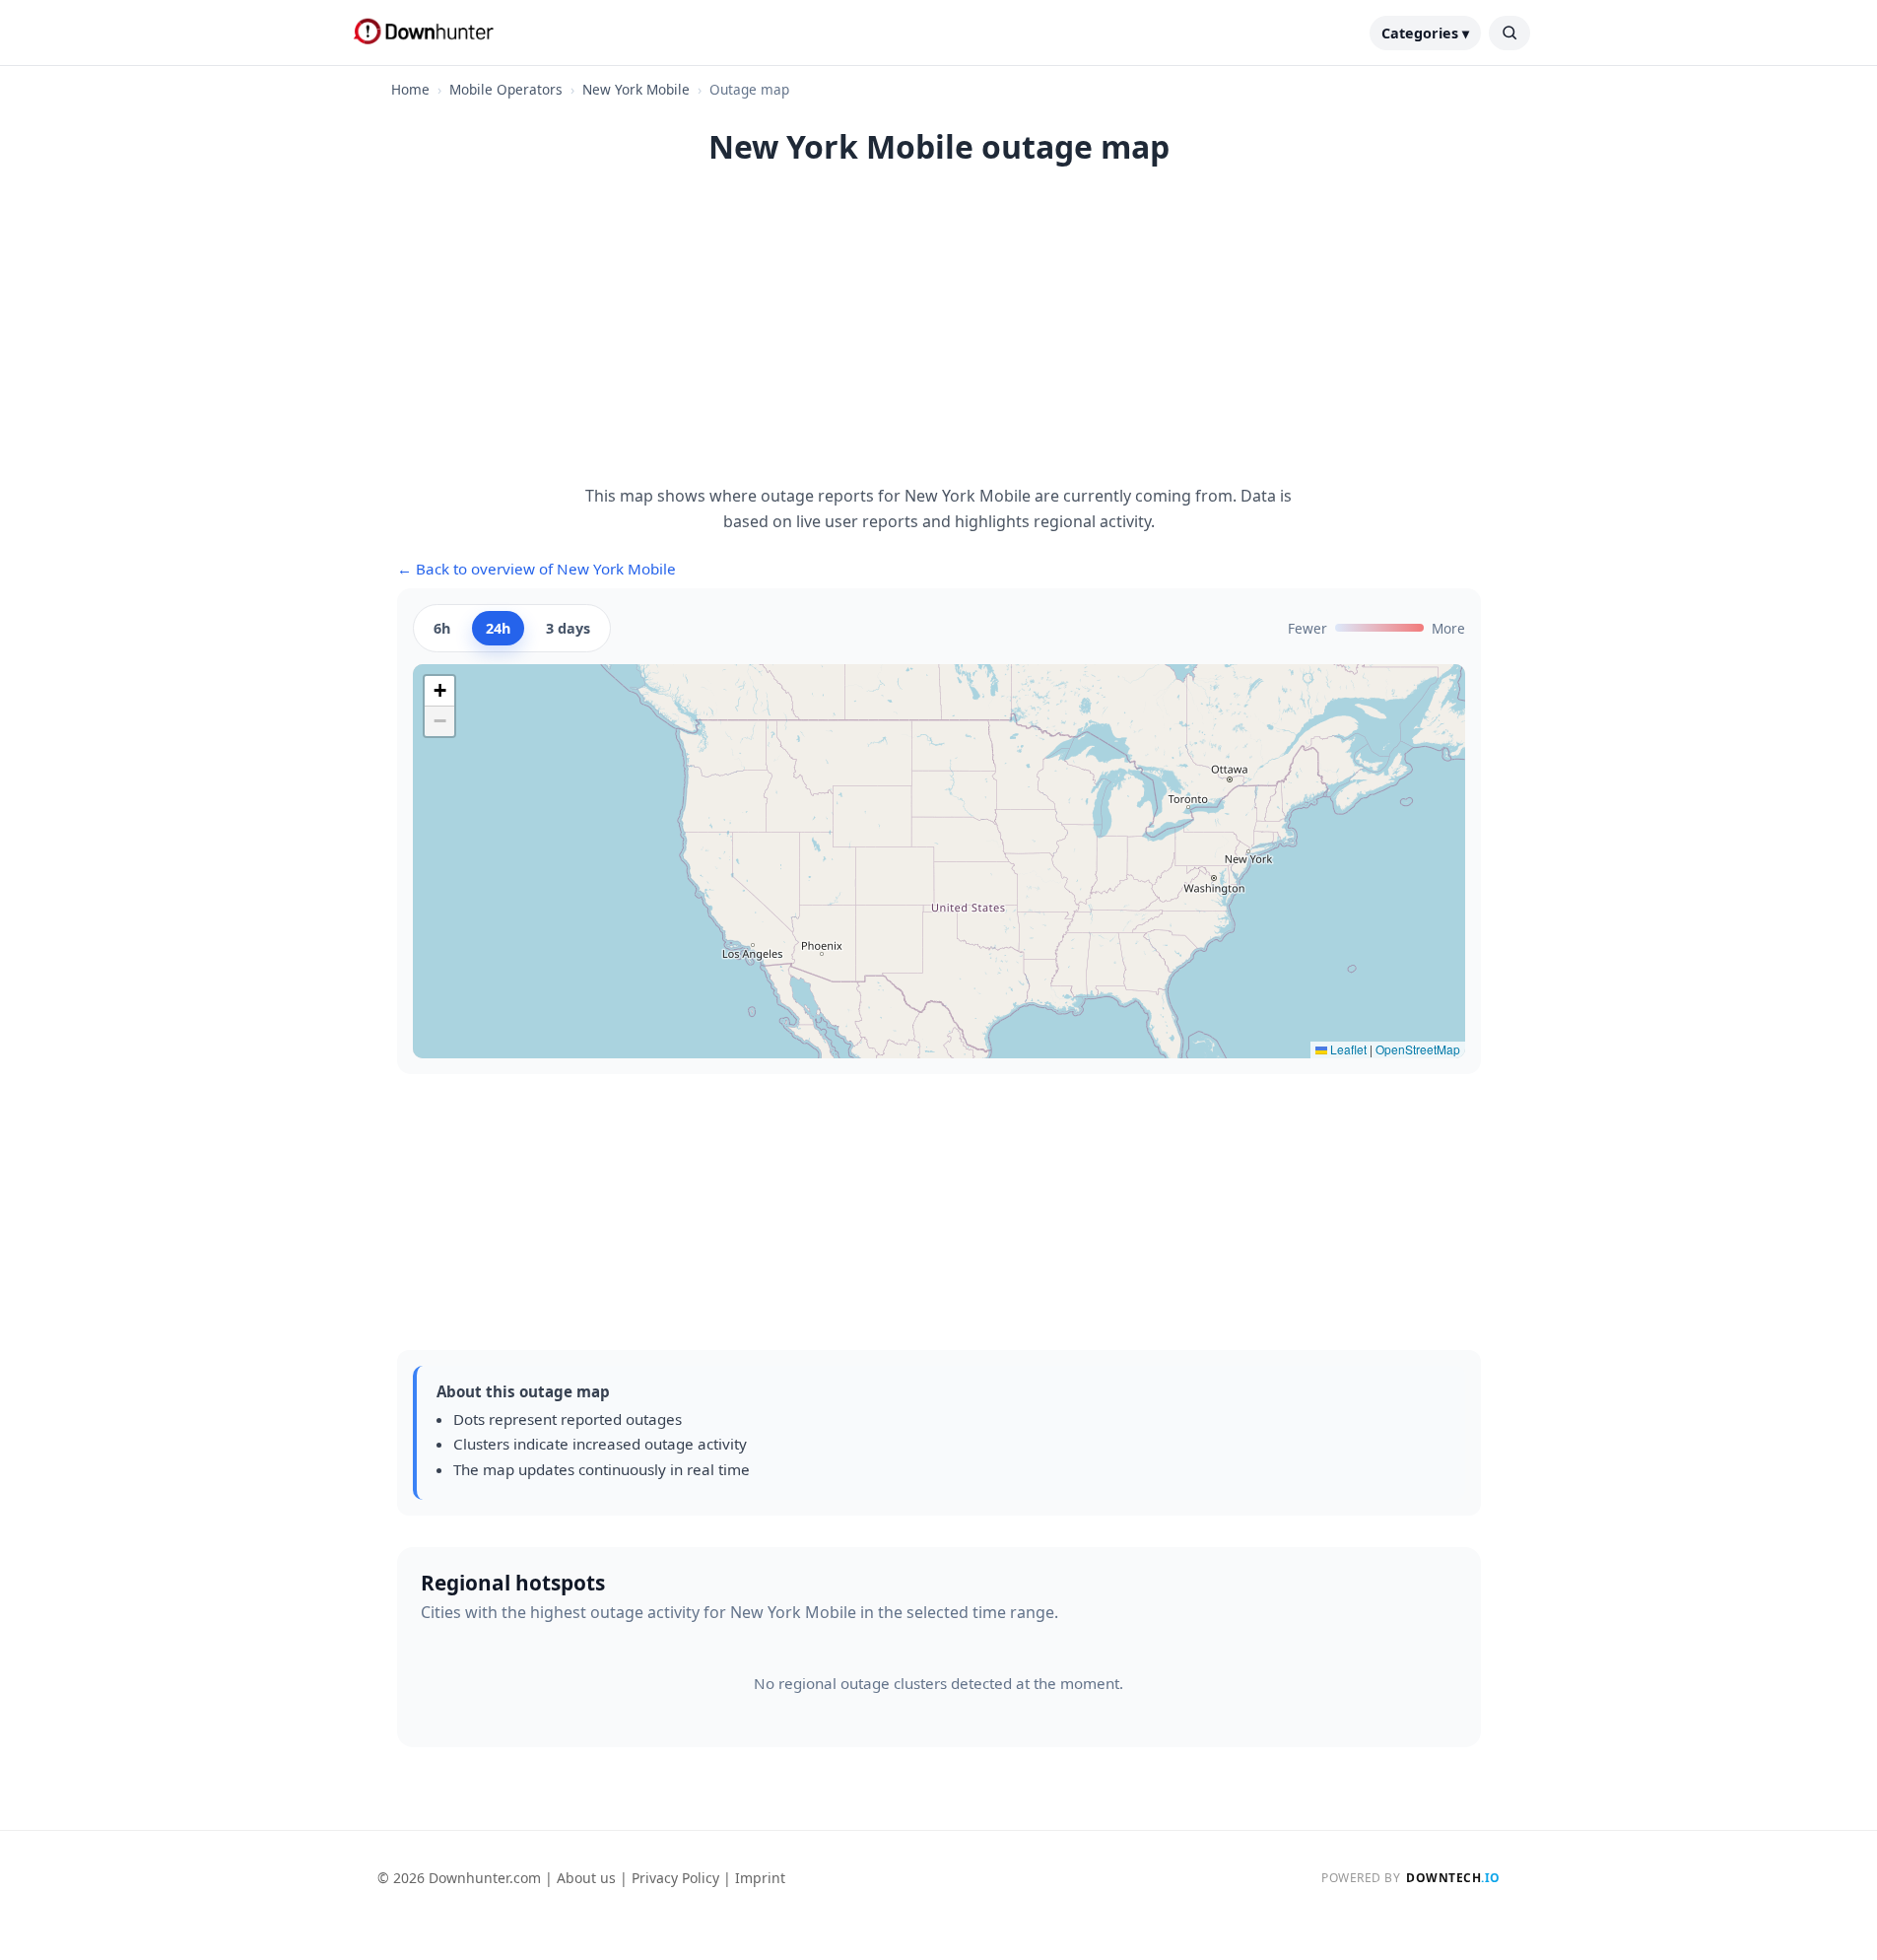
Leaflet (1347, 1049)
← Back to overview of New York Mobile (536, 569)
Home (410, 89)
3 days (568, 628)
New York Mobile (636, 89)
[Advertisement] (939, 336)
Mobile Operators (506, 89)
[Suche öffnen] (1509, 33)
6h (442, 628)
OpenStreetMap (1418, 1049)
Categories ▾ (1425, 33)
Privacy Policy (675, 1878)
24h (498, 628)
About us (586, 1878)
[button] (439, 691)
